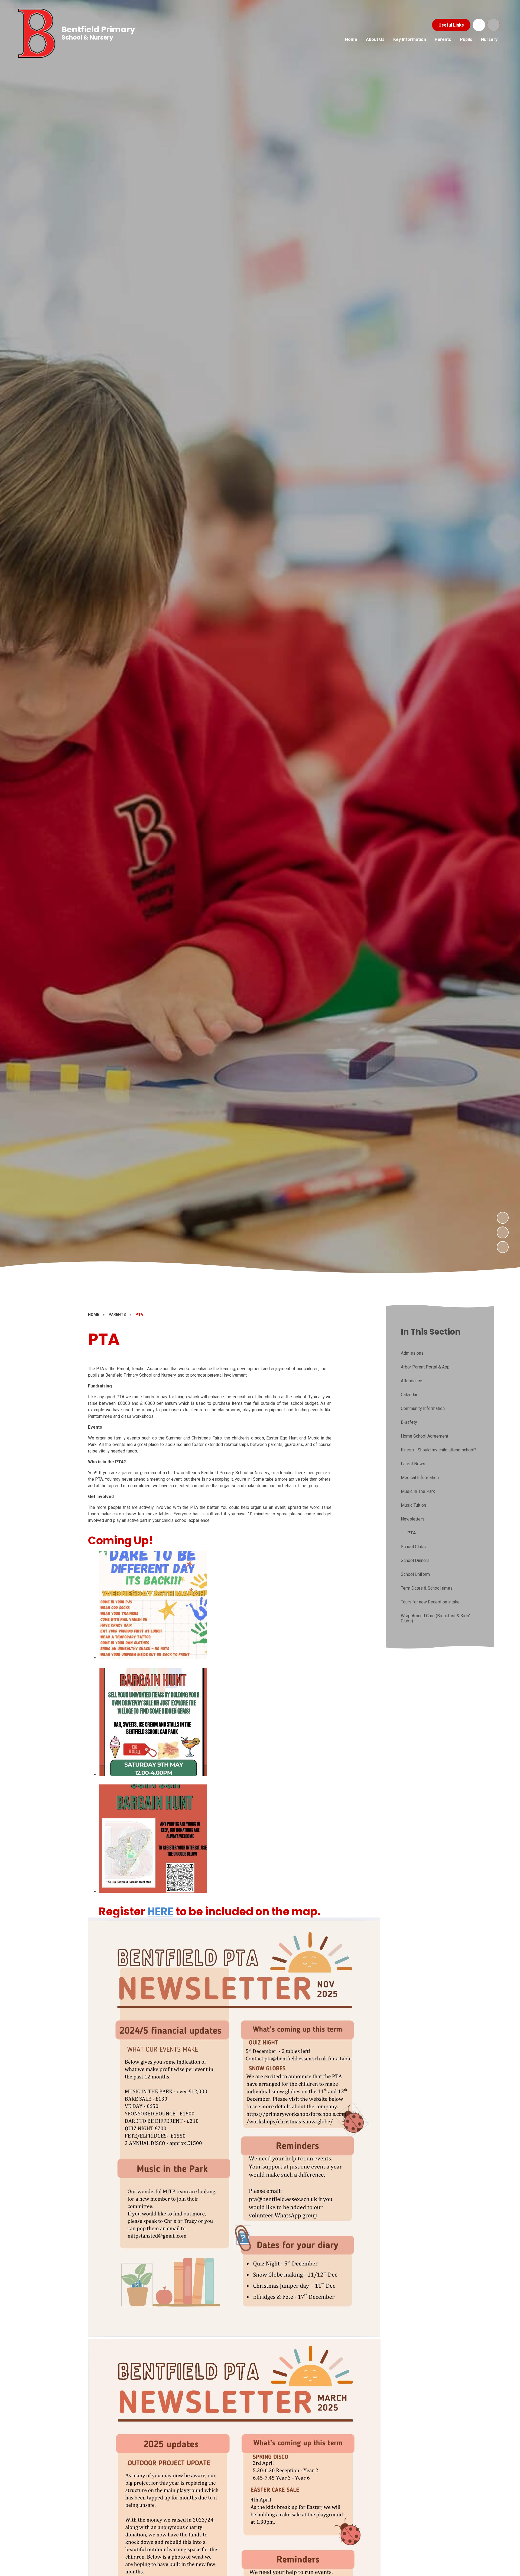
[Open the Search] (493, 25)
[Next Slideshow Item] (503, 1218)
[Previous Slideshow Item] (503, 1232)
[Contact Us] (479, 25)
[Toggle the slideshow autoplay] (503, 1247)
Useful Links (451, 25)
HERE (160, 1912)
